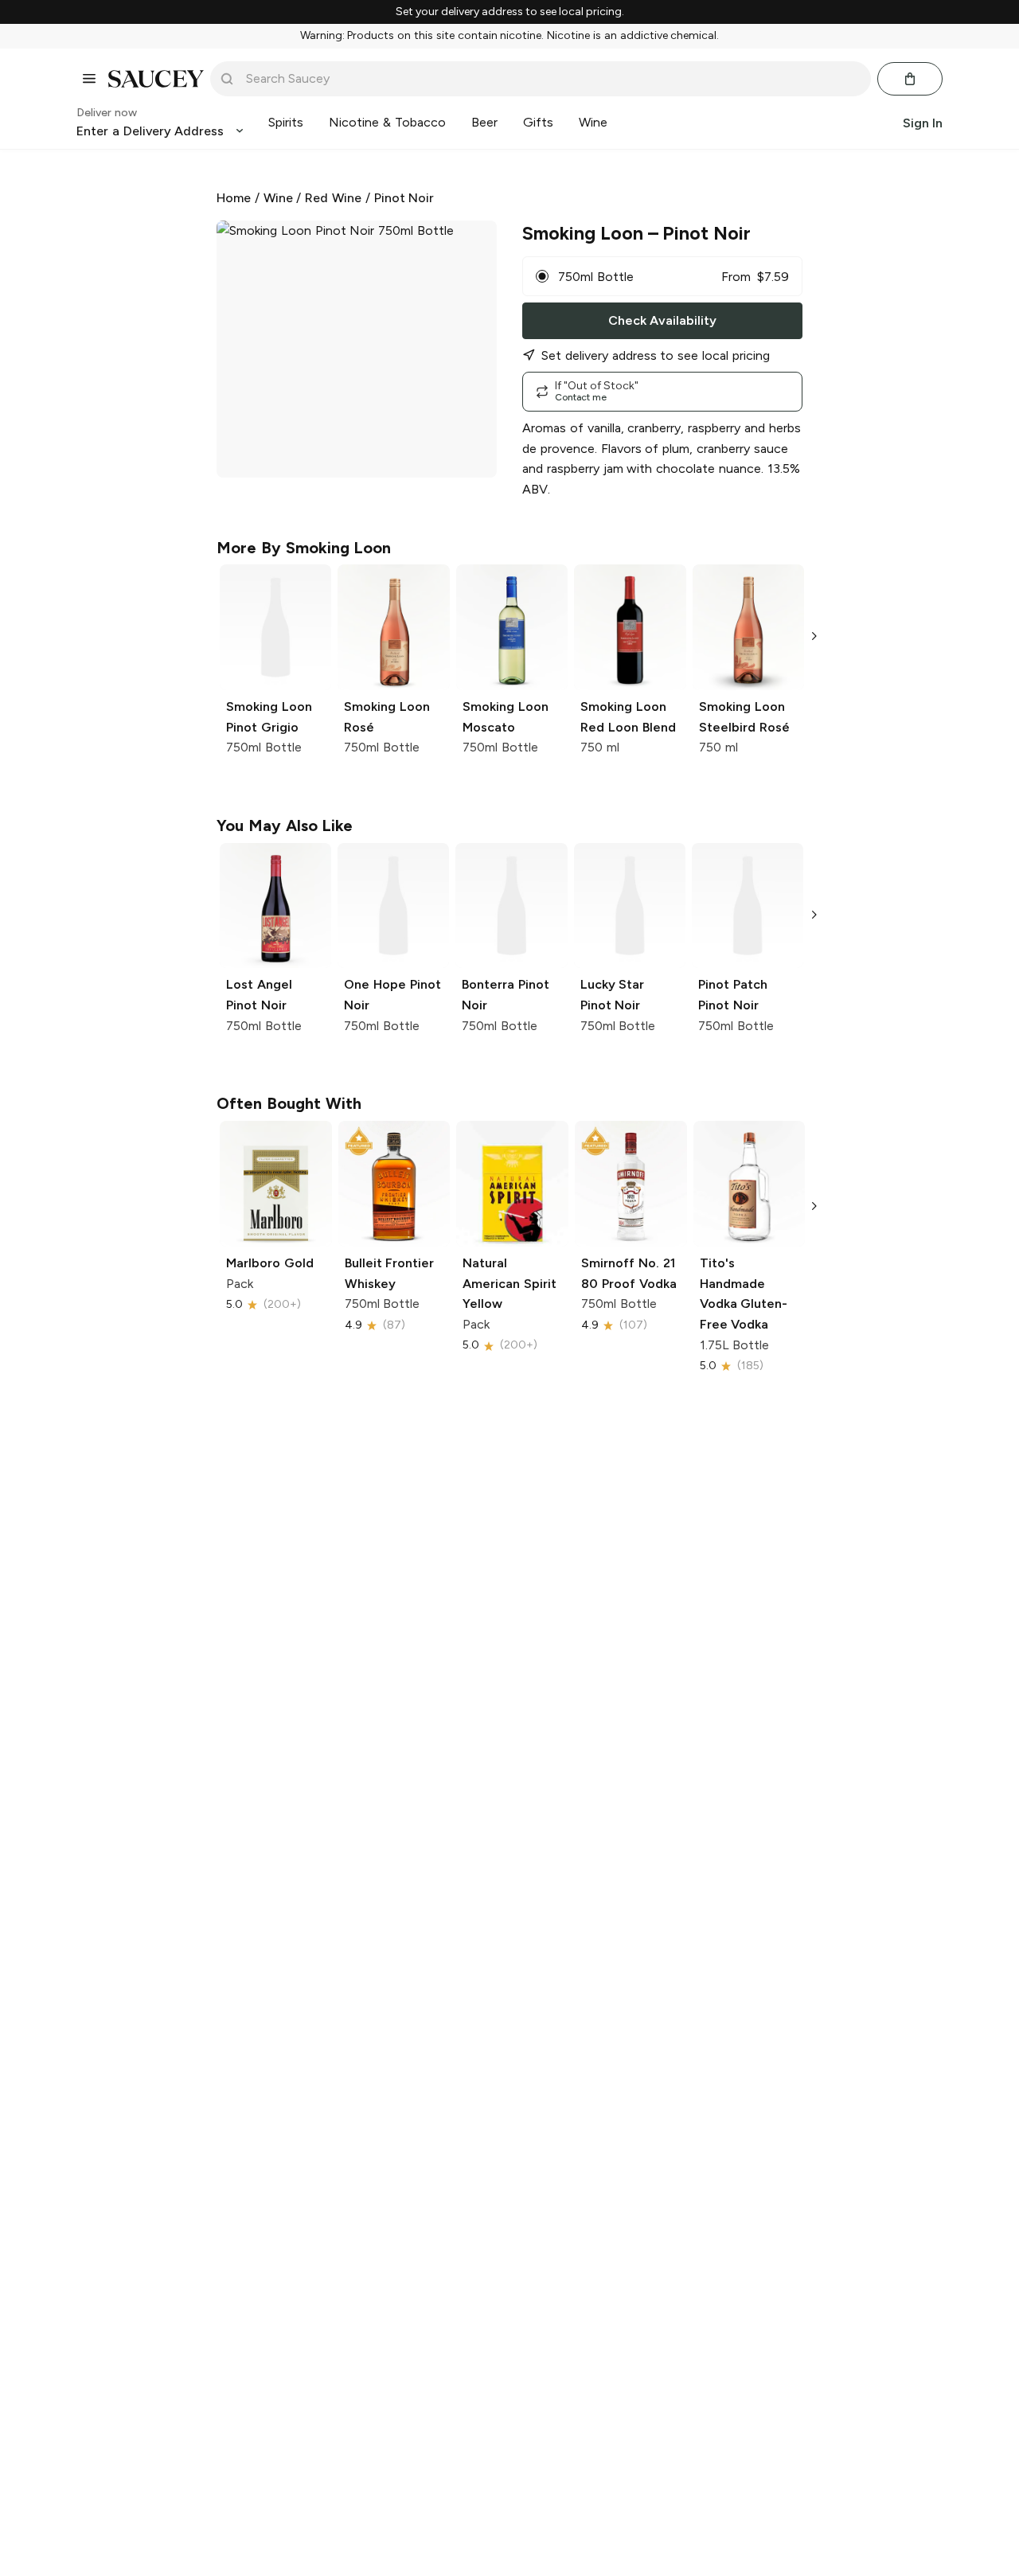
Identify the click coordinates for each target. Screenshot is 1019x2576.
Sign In (923, 122)
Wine (278, 198)
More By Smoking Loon (304, 548)
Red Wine (333, 198)
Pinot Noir (404, 198)
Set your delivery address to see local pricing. (510, 12)
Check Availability (662, 320)
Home (234, 198)
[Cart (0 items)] (910, 79)
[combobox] (552, 79)
